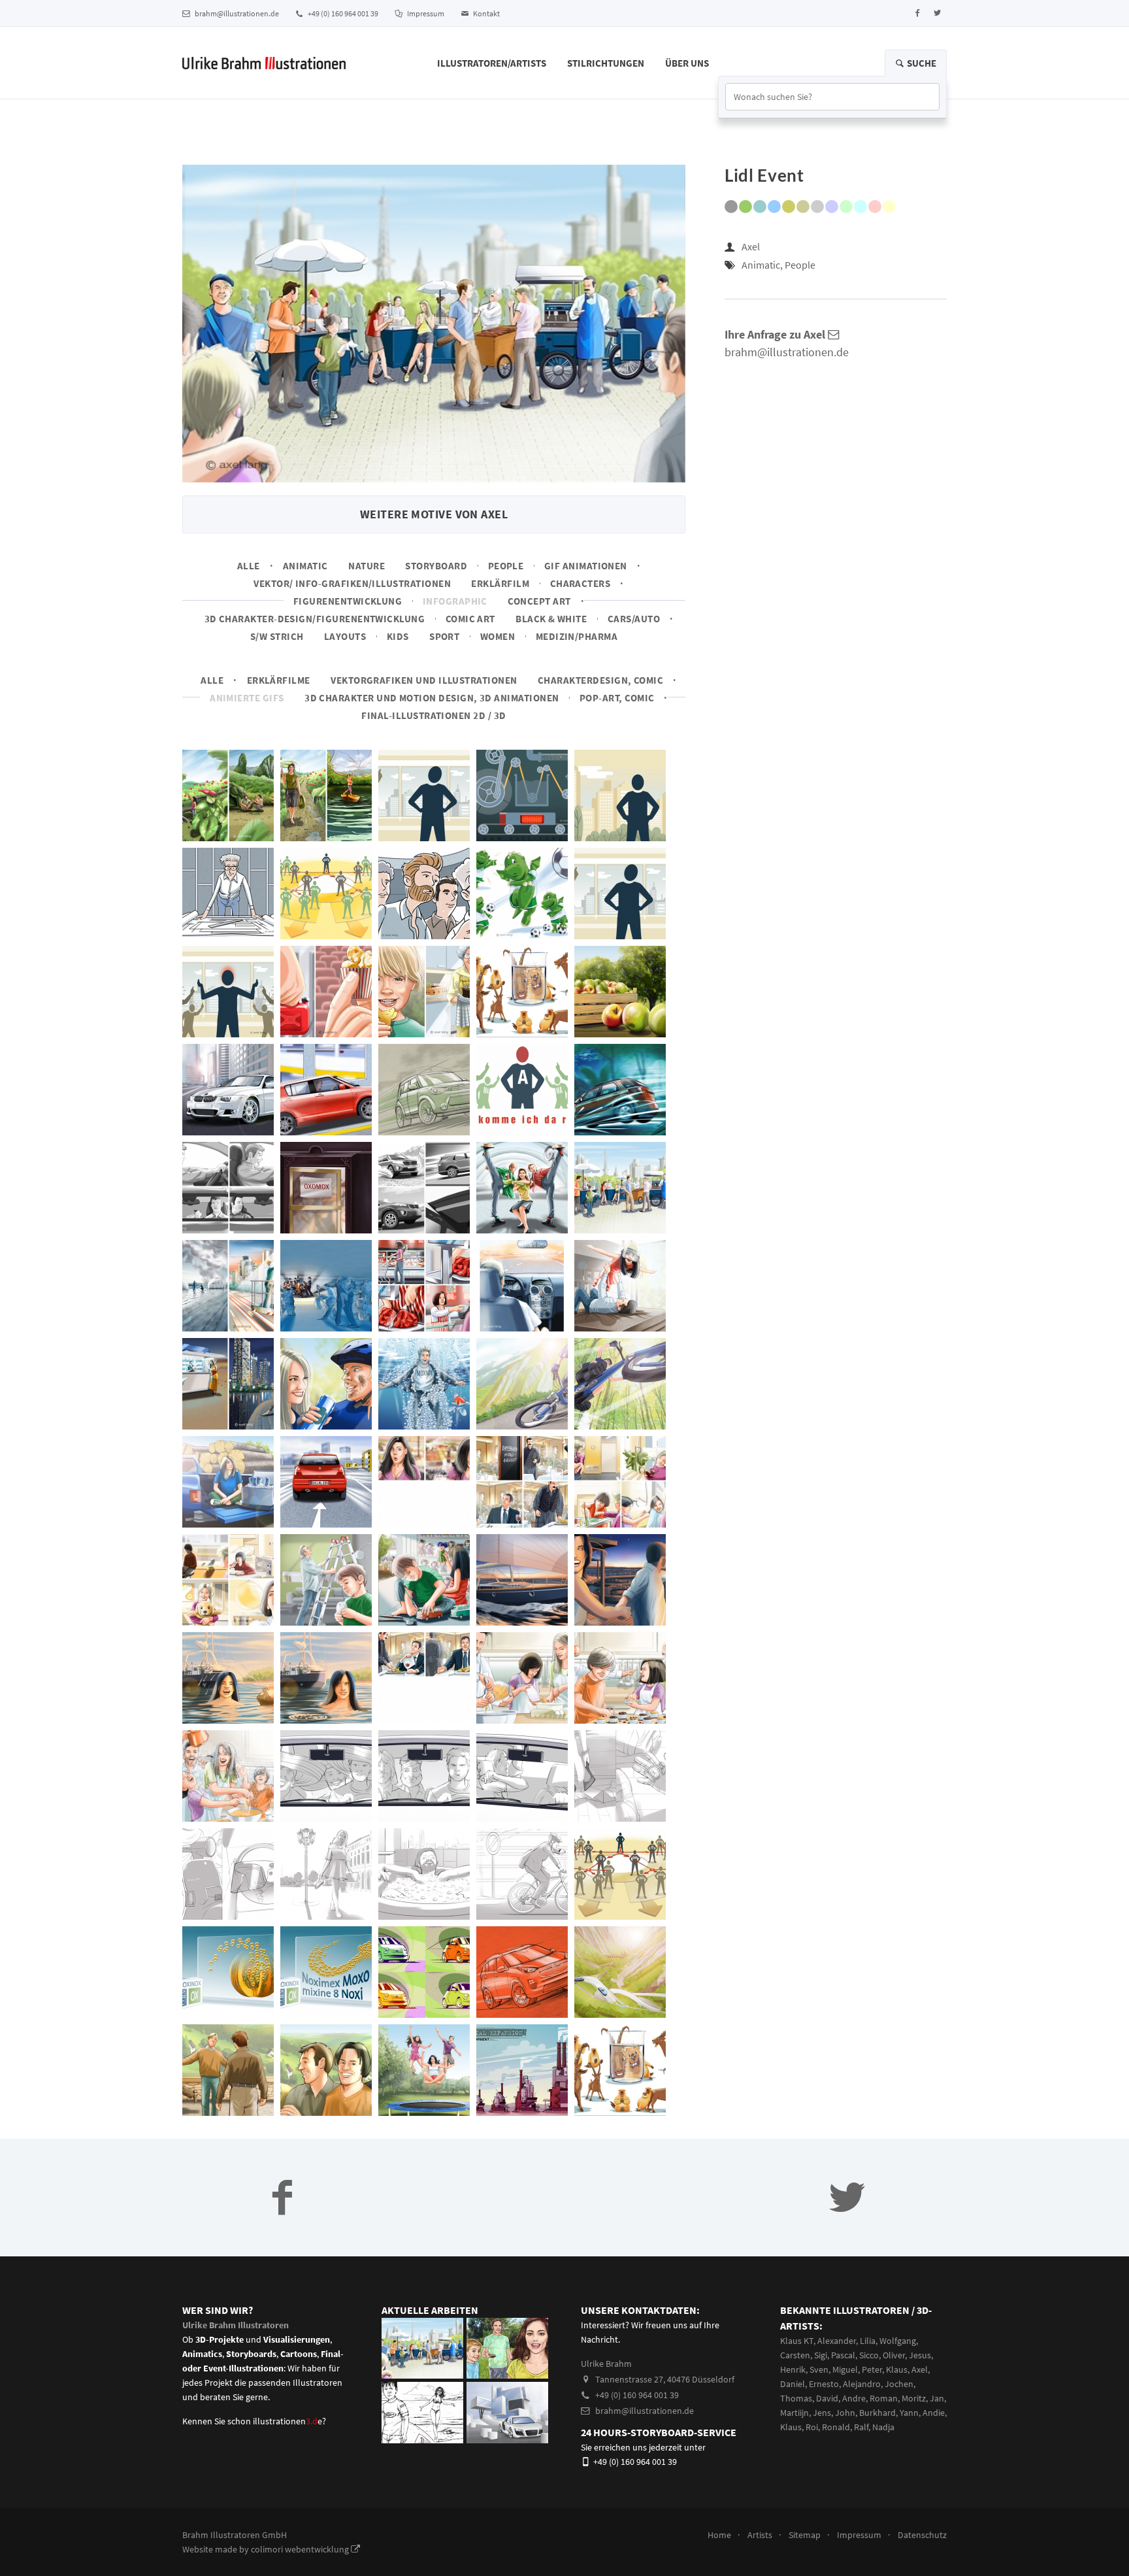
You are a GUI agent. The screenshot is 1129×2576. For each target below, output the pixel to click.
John (845, 2413)
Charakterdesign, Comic (600, 680)
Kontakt (486, 13)
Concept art (539, 601)
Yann (909, 2413)
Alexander (837, 2341)
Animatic (305, 566)
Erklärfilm (500, 583)
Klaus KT (797, 2341)
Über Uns (687, 63)
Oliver (894, 2355)
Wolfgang (898, 2341)
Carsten (795, 2355)
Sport (444, 636)
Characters (581, 583)
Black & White (551, 619)
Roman (884, 2398)
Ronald (836, 2427)
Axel (751, 246)
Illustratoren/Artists (492, 63)
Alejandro (862, 2384)
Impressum (425, 13)
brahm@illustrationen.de (236, 13)
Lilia (868, 2341)
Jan (937, 2398)
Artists (760, 2535)
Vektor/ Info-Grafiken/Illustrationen (352, 583)
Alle (249, 566)
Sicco (869, 2355)
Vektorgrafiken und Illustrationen (424, 680)
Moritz (914, 2398)
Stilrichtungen (606, 63)
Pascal (843, 2355)
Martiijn (794, 2413)
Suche (921, 63)
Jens (822, 2413)
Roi (812, 2427)
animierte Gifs (247, 698)
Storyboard (436, 566)
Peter (872, 2369)
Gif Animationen (586, 566)
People (506, 566)
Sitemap (805, 2535)
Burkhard (877, 2413)
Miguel (845, 2369)
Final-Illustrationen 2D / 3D (434, 715)
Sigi (821, 2355)
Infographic (455, 601)
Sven (819, 2369)
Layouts (345, 636)
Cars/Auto (634, 619)
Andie (934, 2413)
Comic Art (470, 619)
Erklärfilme (279, 680)
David (827, 2398)
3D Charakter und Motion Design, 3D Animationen (432, 698)
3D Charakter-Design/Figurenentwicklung (315, 619)
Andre (854, 2398)
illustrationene (287, 2421)
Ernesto (824, 2384)
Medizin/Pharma (577, 636)
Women (498, 636)
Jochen (899, 2384)
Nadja (883, 2427)
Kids (398, 636)
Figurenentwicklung (348, 601)
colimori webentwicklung (301, 2549)
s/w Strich (277, 636)
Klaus (897, 2369)
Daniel (793, 2384)
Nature (367, 566)
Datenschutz (922, 2535)
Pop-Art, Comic (617, 698)
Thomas (796, 2398)
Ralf (861, 2427)
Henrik (793, 2369)
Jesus (920, 2355)
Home (719, 2535)
